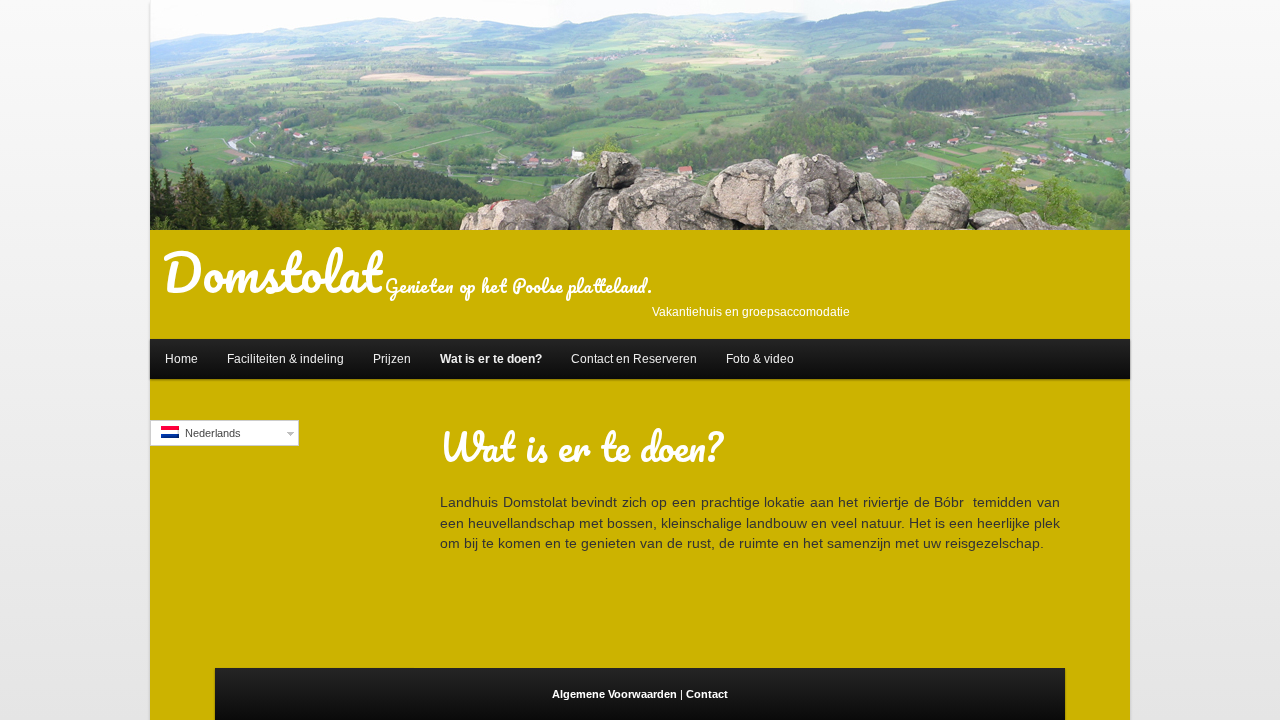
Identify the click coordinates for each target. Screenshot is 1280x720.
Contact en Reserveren (634, 359)
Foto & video (760, 359)
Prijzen (392, 359)
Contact (707, 694)
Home (181, 359)
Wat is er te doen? (491, 359)
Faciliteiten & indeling (285, 359)
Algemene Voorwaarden (616, 694)
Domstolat (271, 272)
